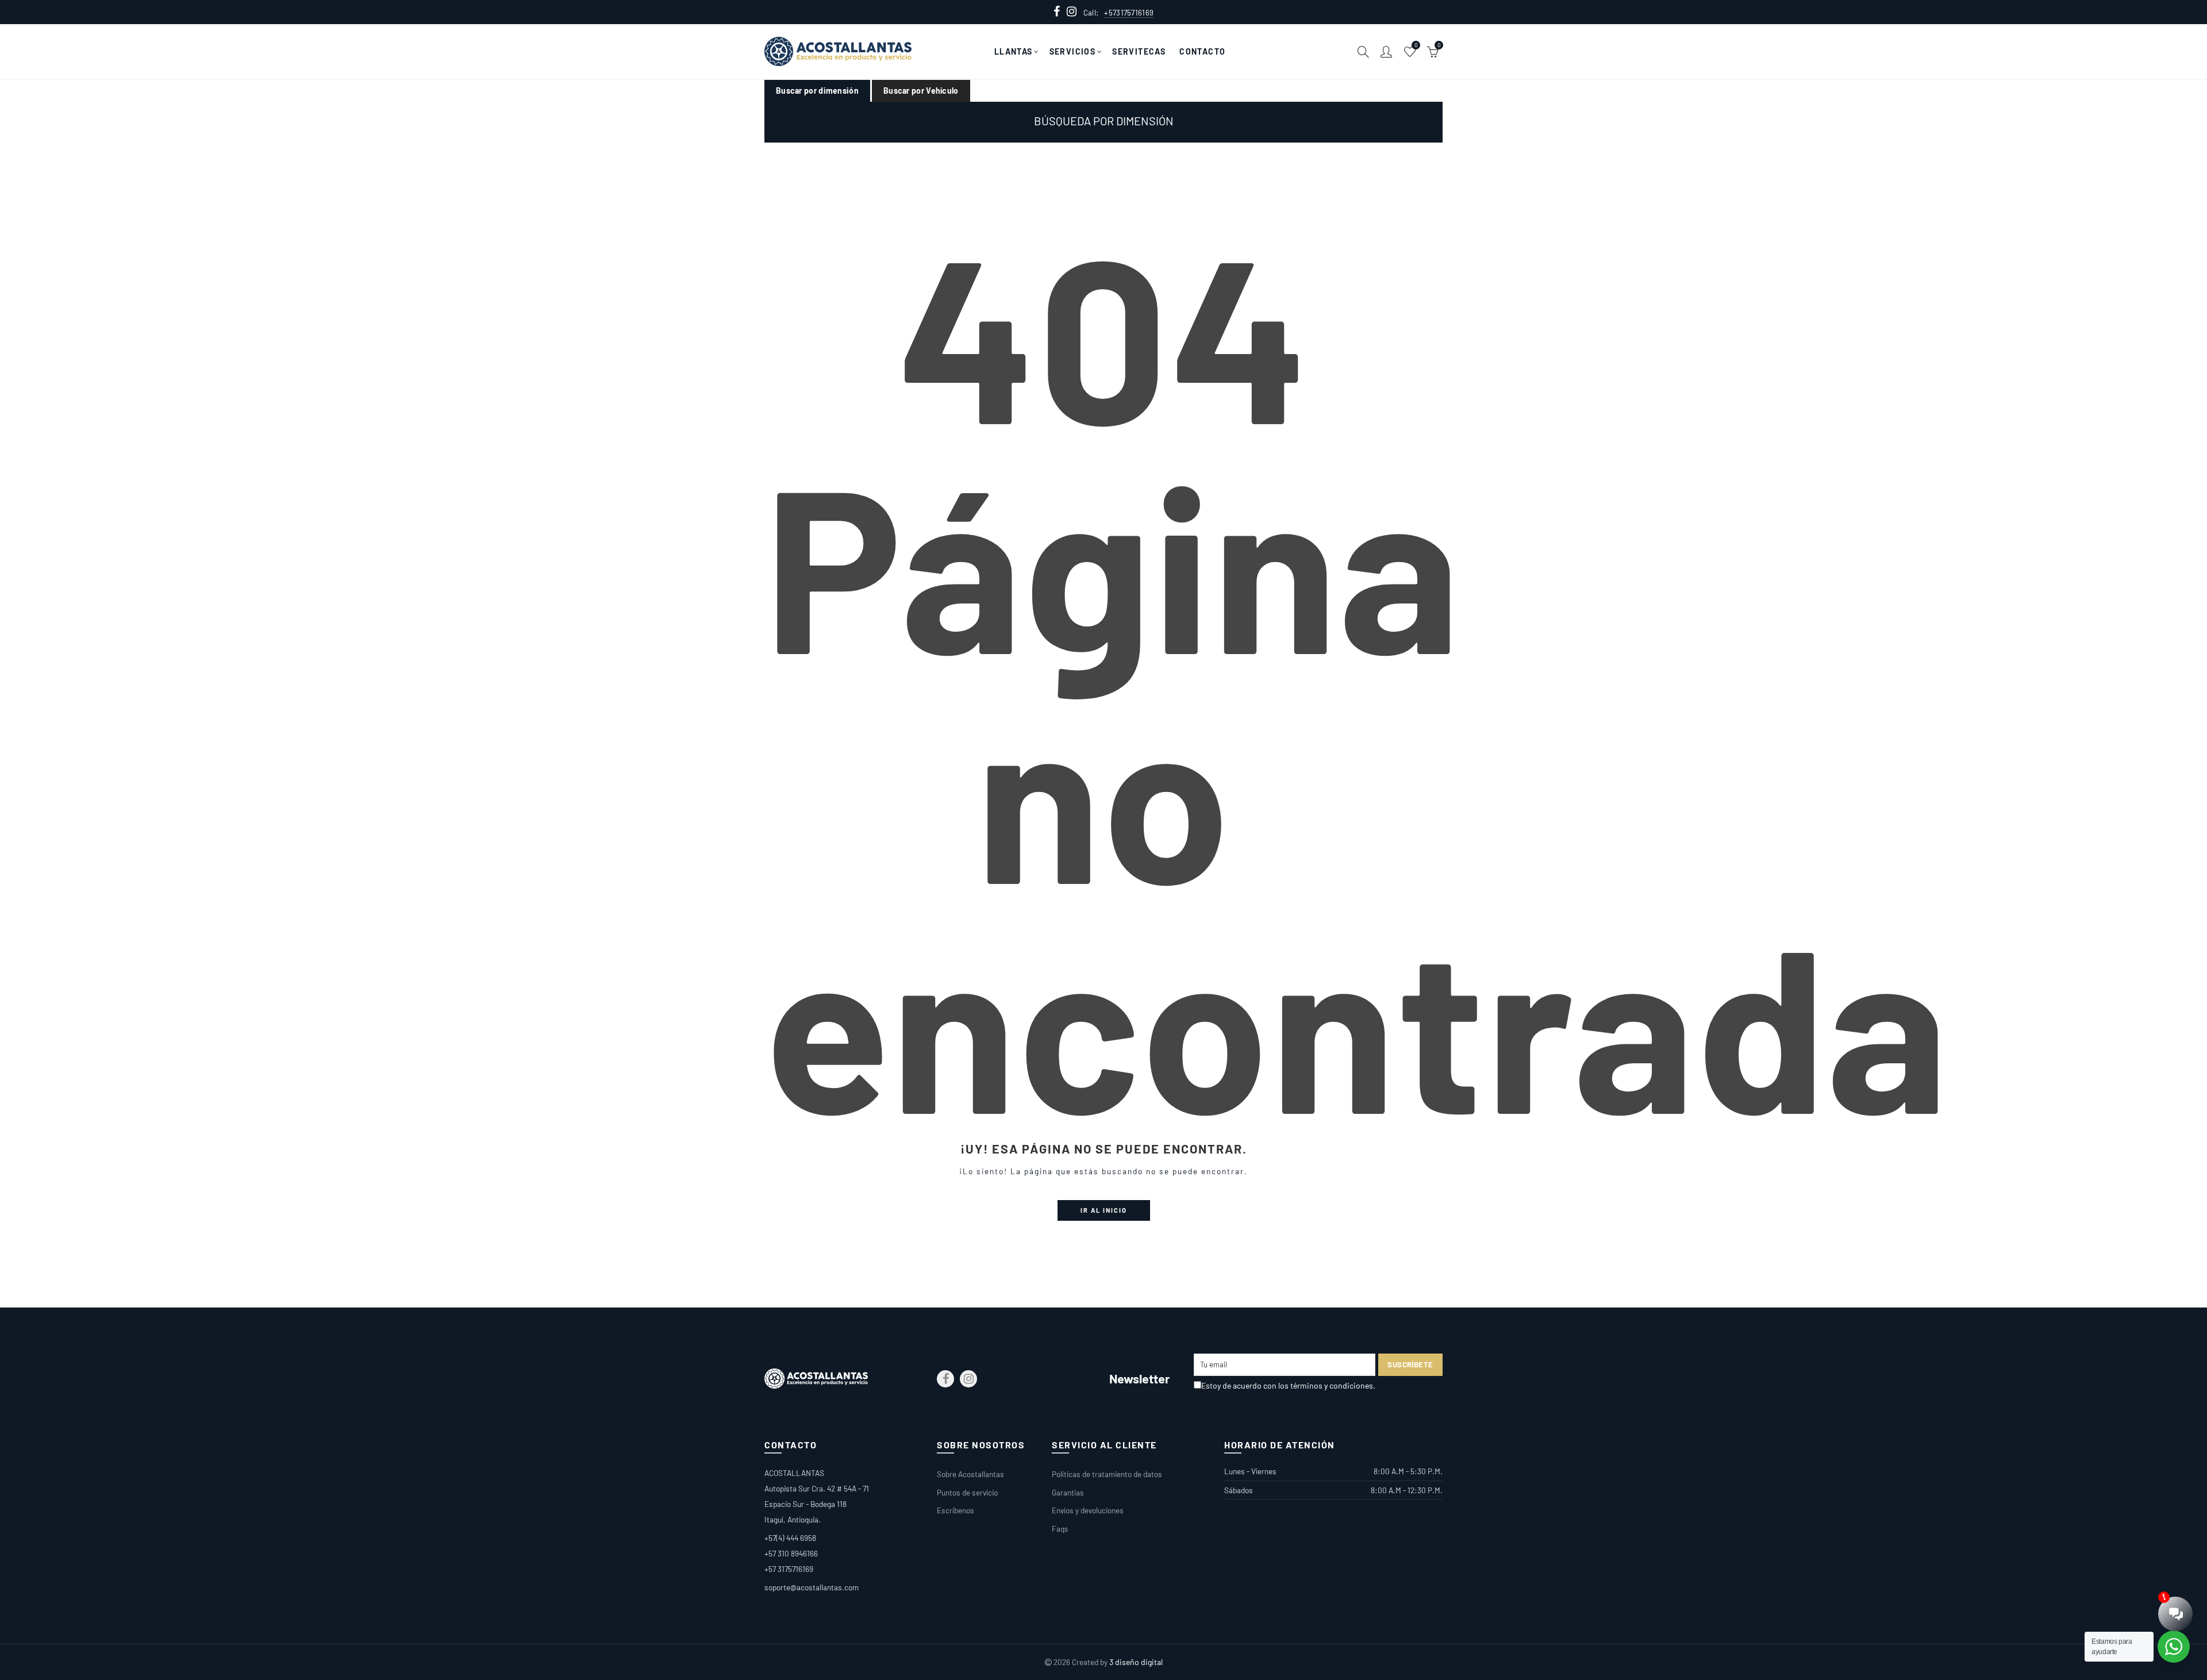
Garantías (1068, 1492)
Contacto (1202, 51)
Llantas (1014, 51)
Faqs (1060, 1529)
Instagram (968, 1379)
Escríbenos (956, 1510)
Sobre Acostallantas (970, 1474)
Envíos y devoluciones (1088, 1510)
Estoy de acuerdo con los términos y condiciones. (1288, 1385)
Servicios (1073, 51)
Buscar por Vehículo (921, 91)
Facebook (945, 1379)
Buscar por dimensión (817, 91)
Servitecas (1139, 51)
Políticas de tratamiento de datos (1107, 1474)
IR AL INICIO (1104, 1210)
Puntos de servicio (967, 1492)
